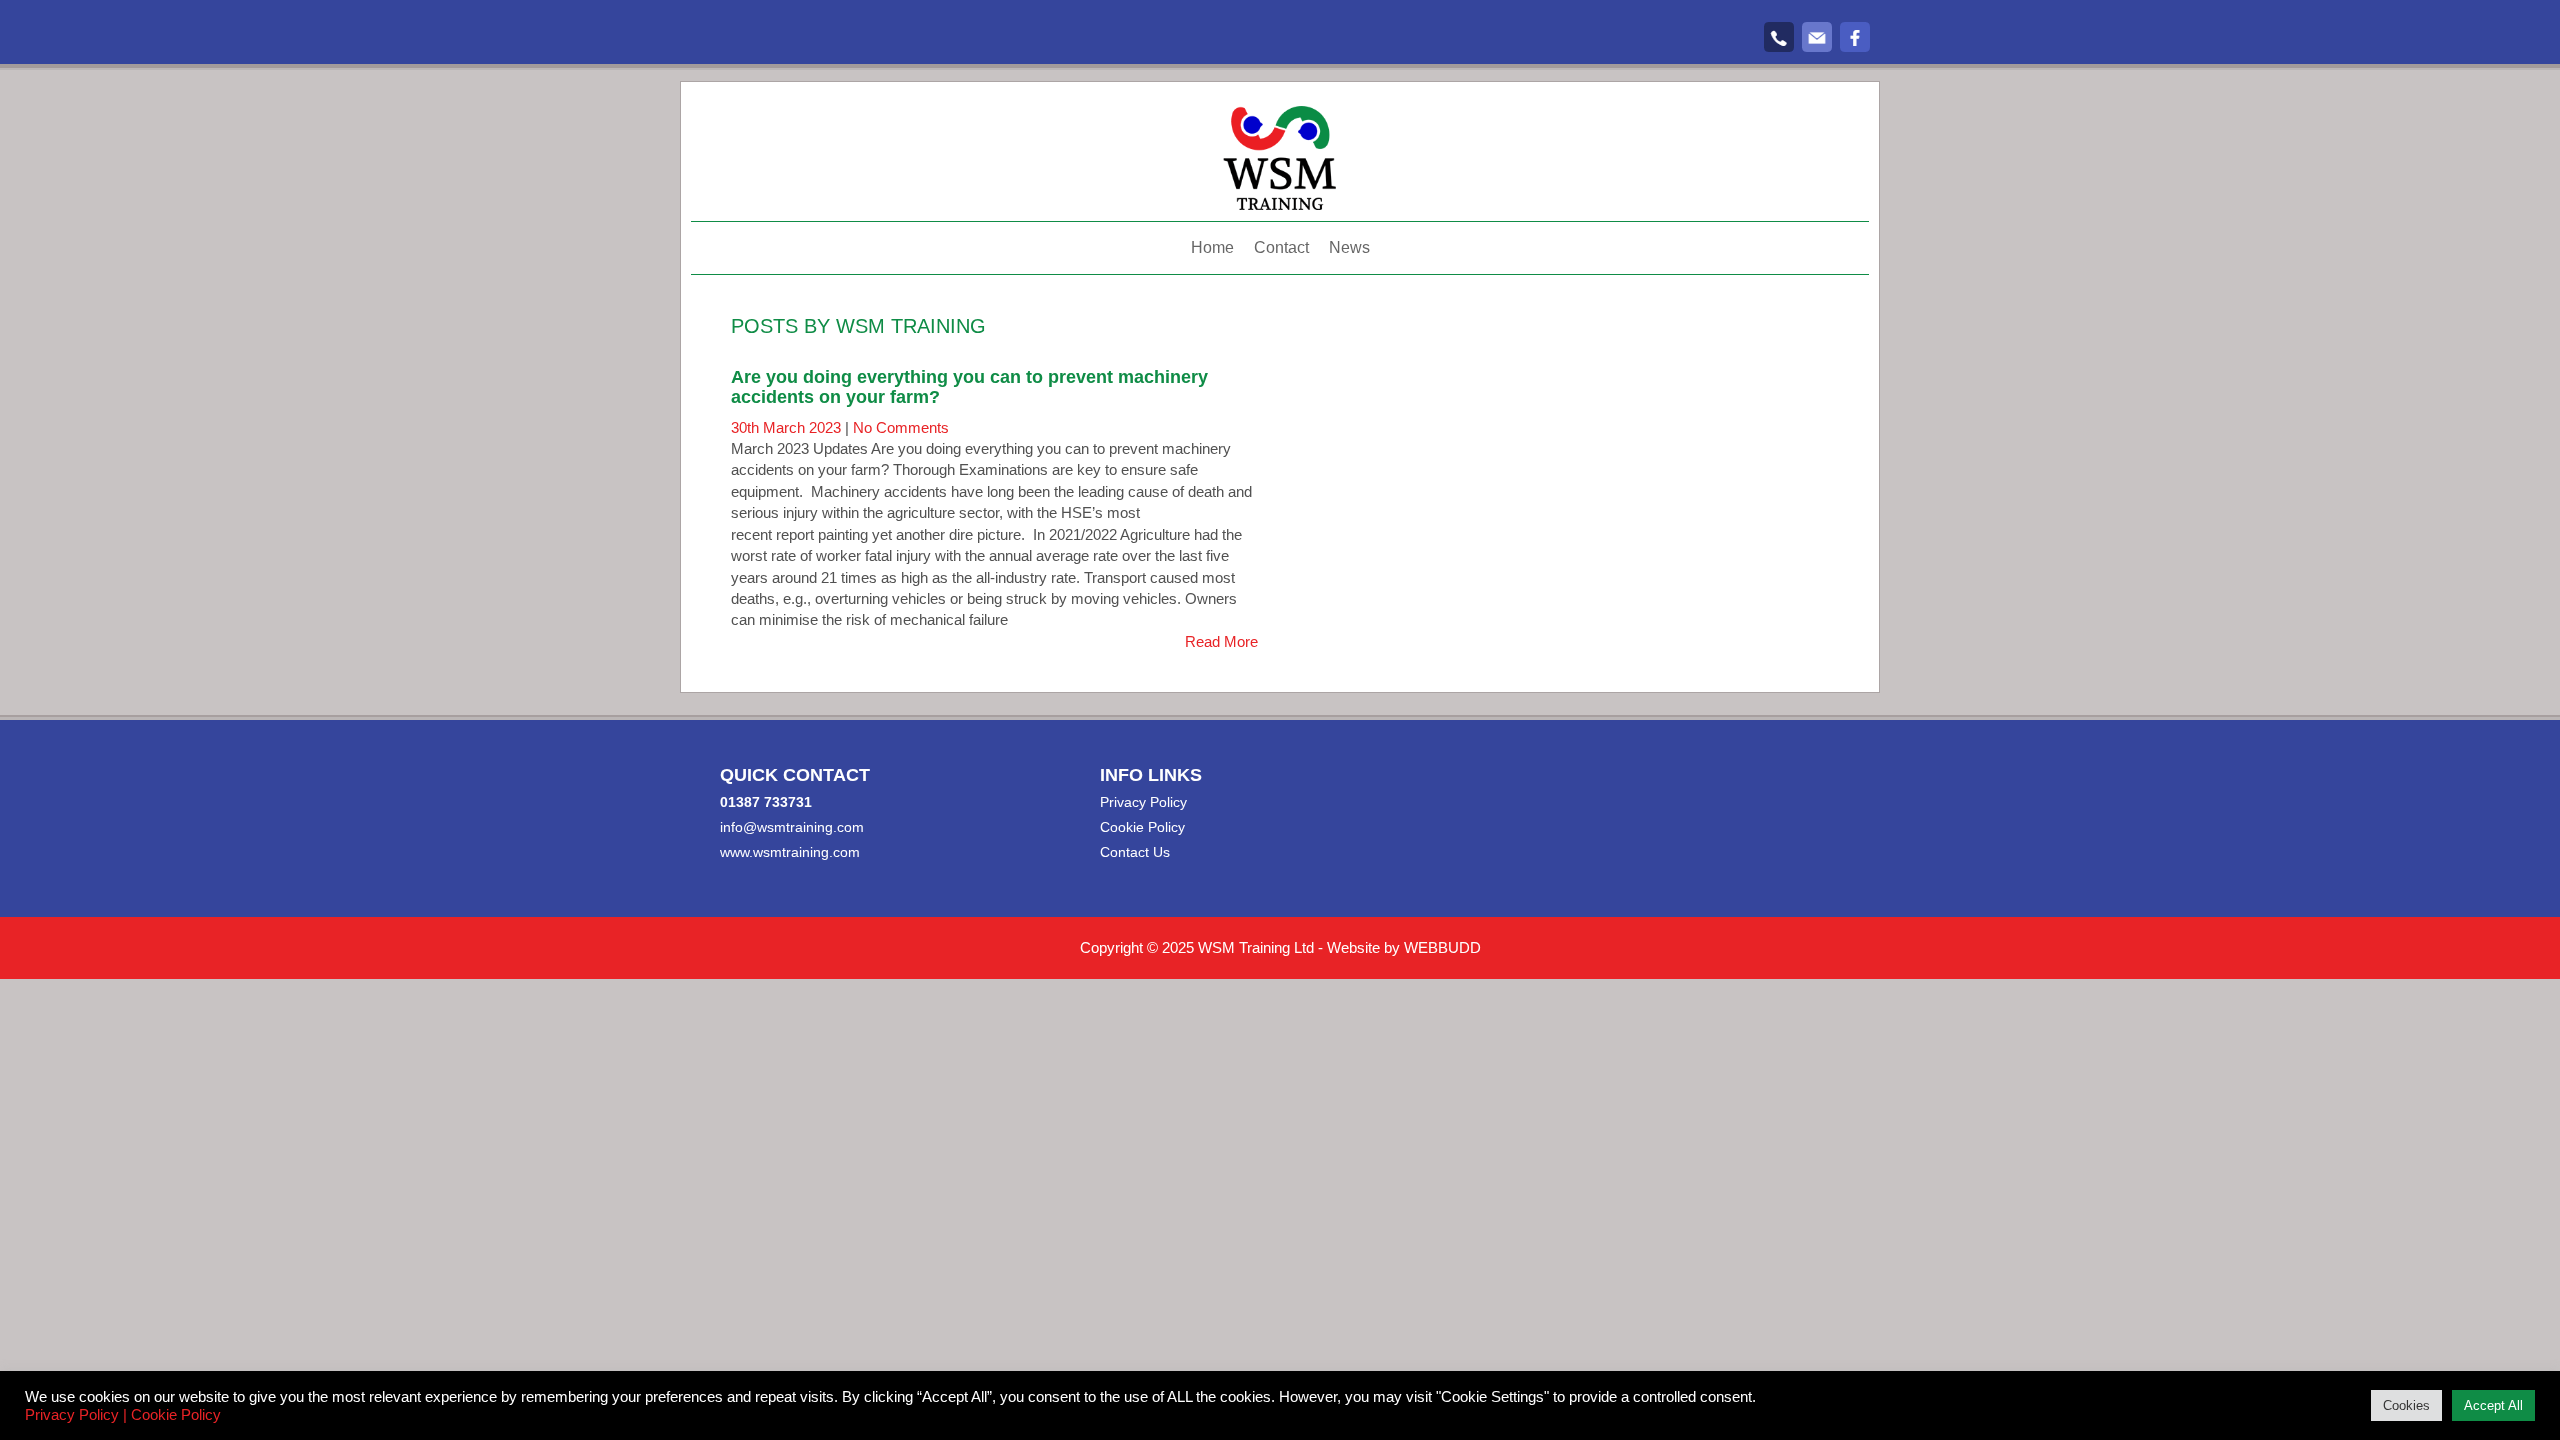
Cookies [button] (2406, 1405)
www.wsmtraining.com (790, 852)
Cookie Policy (1142, 827)
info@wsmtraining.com (792, 827)
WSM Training (911, 326)
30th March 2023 (788, 427)
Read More (1221, 641)
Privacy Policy (1143, 802)
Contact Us (1135, 852)
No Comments (901, 427)
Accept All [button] (2493, 1405)
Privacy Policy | (76, 1415)
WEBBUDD (1442, 947)
